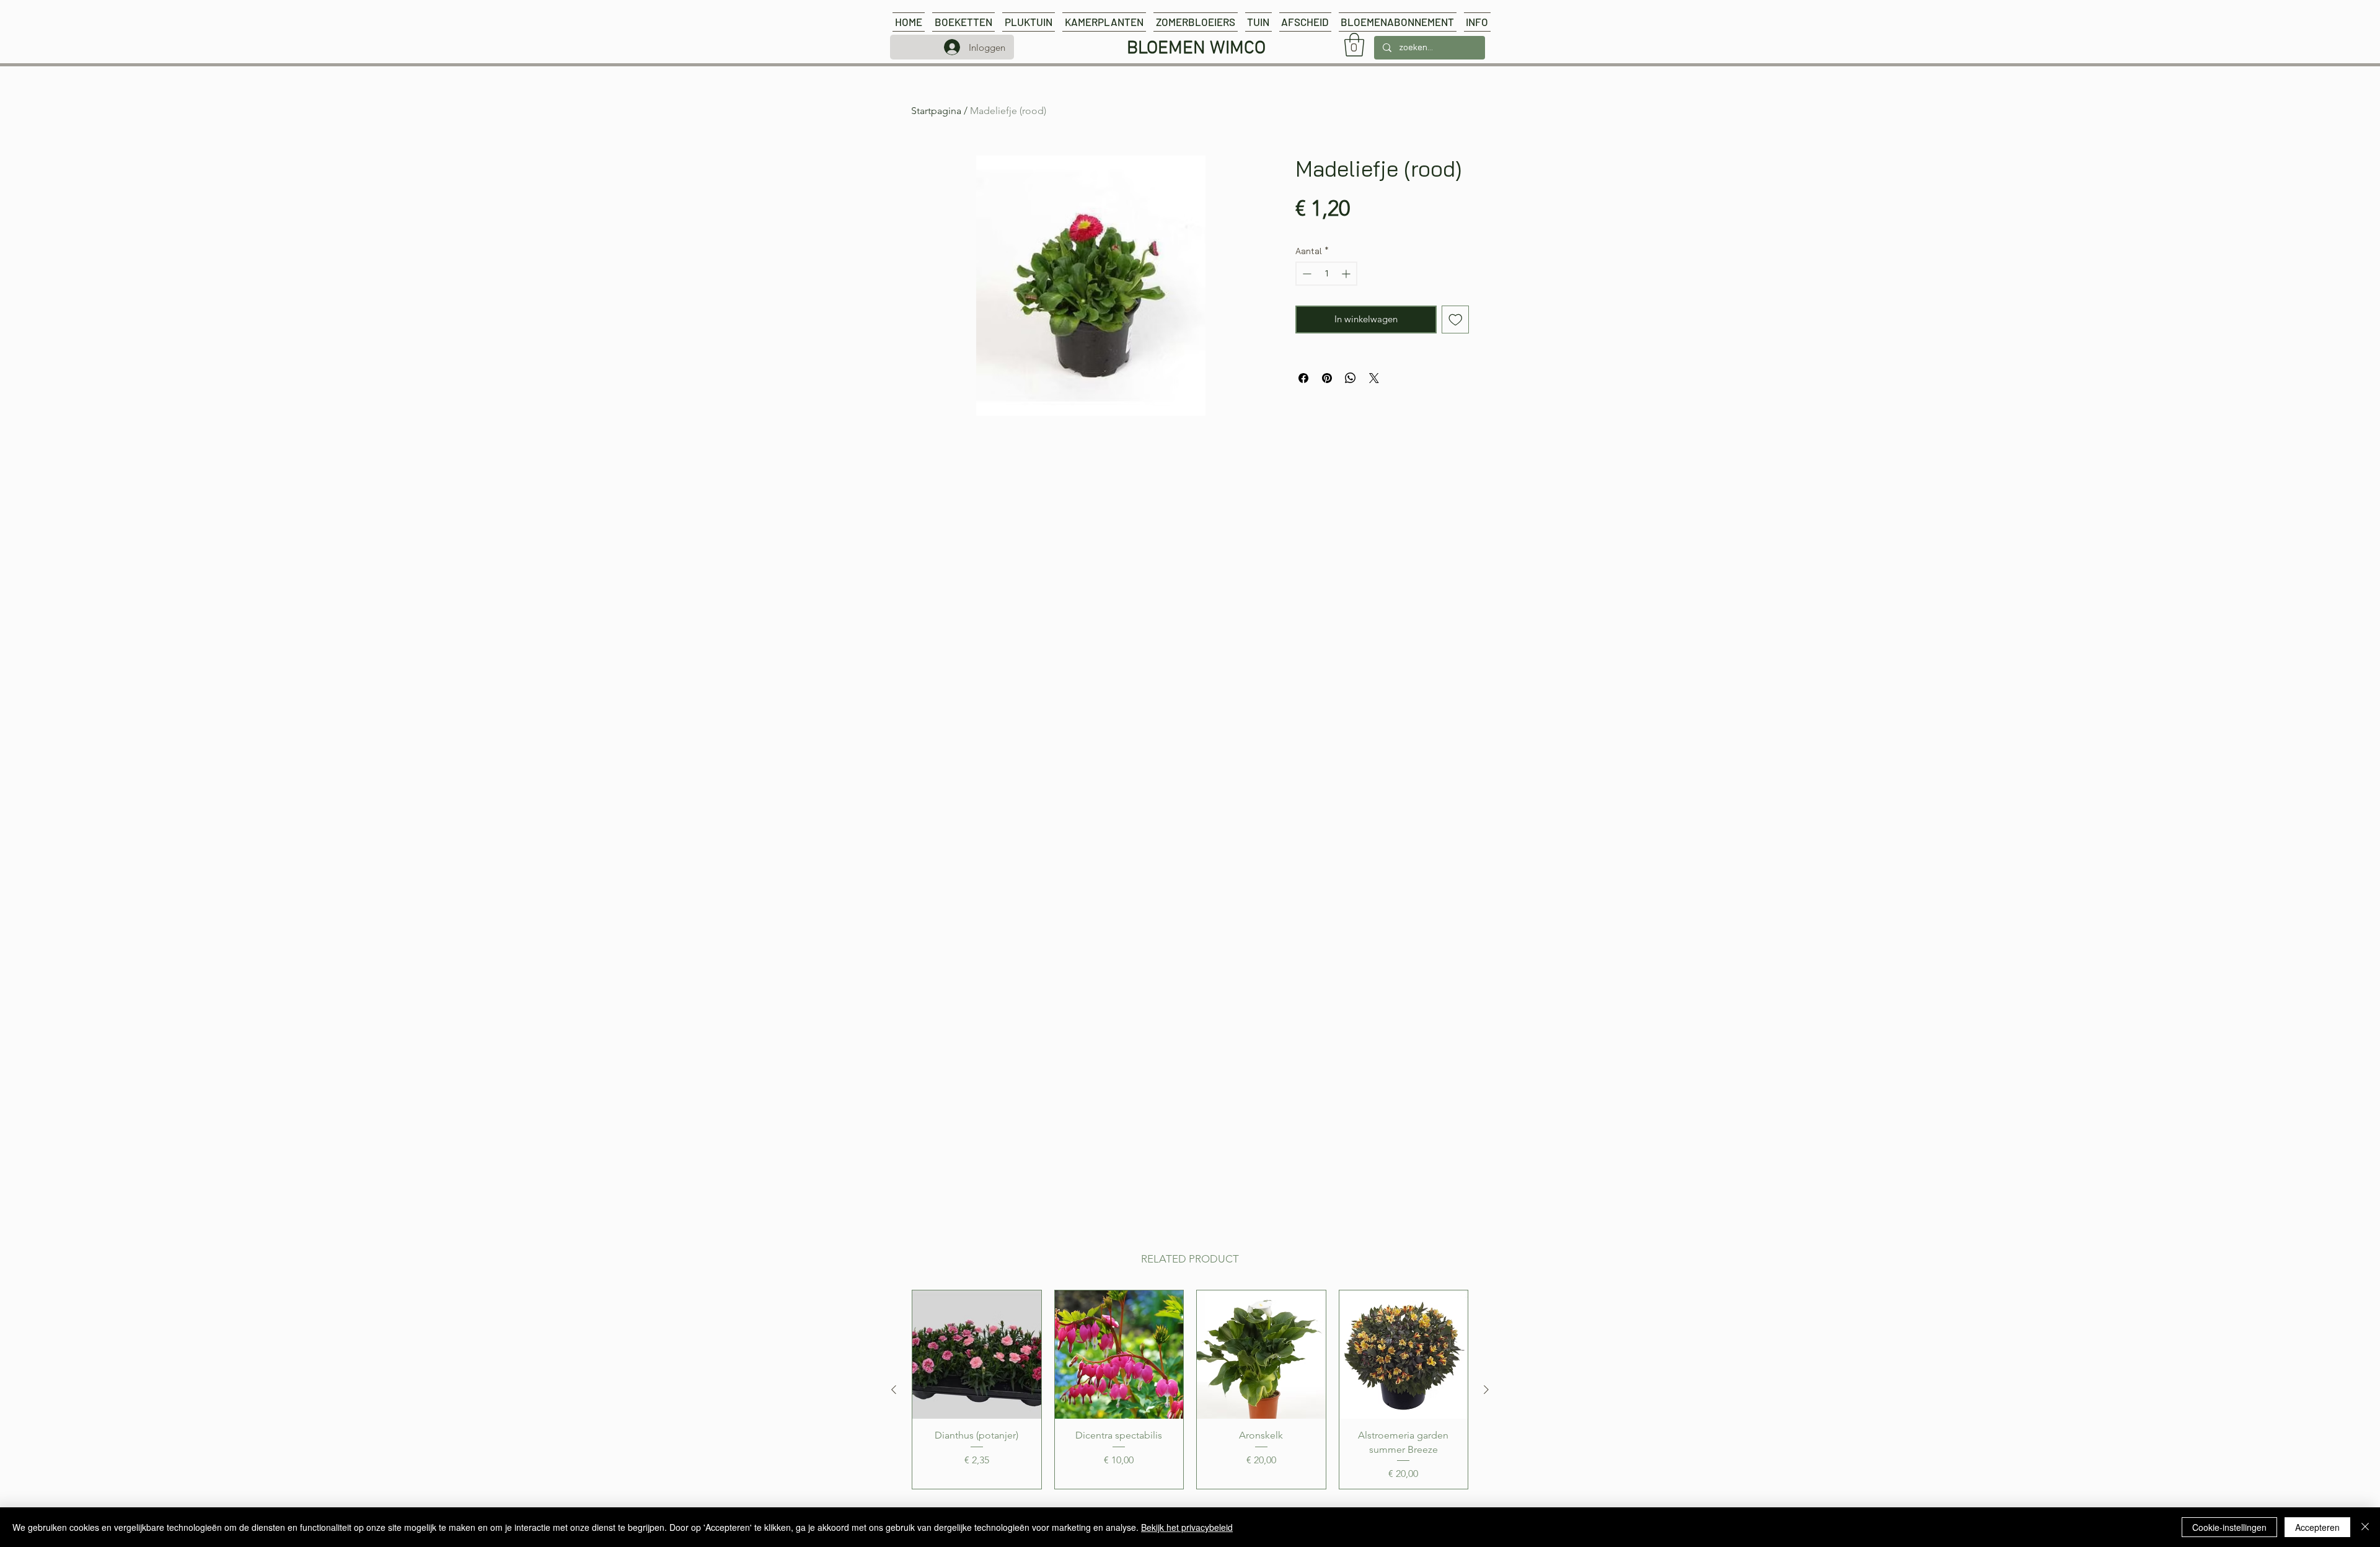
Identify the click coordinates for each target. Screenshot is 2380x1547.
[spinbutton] (1326, 274)
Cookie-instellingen (2229, 1527)
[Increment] (1347, 274)
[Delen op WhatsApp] (1351, 378)
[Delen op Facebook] (1303, 378)
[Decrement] (1306, 274)
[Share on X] (1374, 378)
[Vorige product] (894, 1390)
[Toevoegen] (1456, 320)
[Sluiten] (2365, 1527)
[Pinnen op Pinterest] (1327, 378)
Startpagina (936, 111)
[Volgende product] (1486, 1390)
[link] (1354, 45)
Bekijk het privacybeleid (1187, 1527)
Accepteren (2317, 1527)
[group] (1190, 1390)
